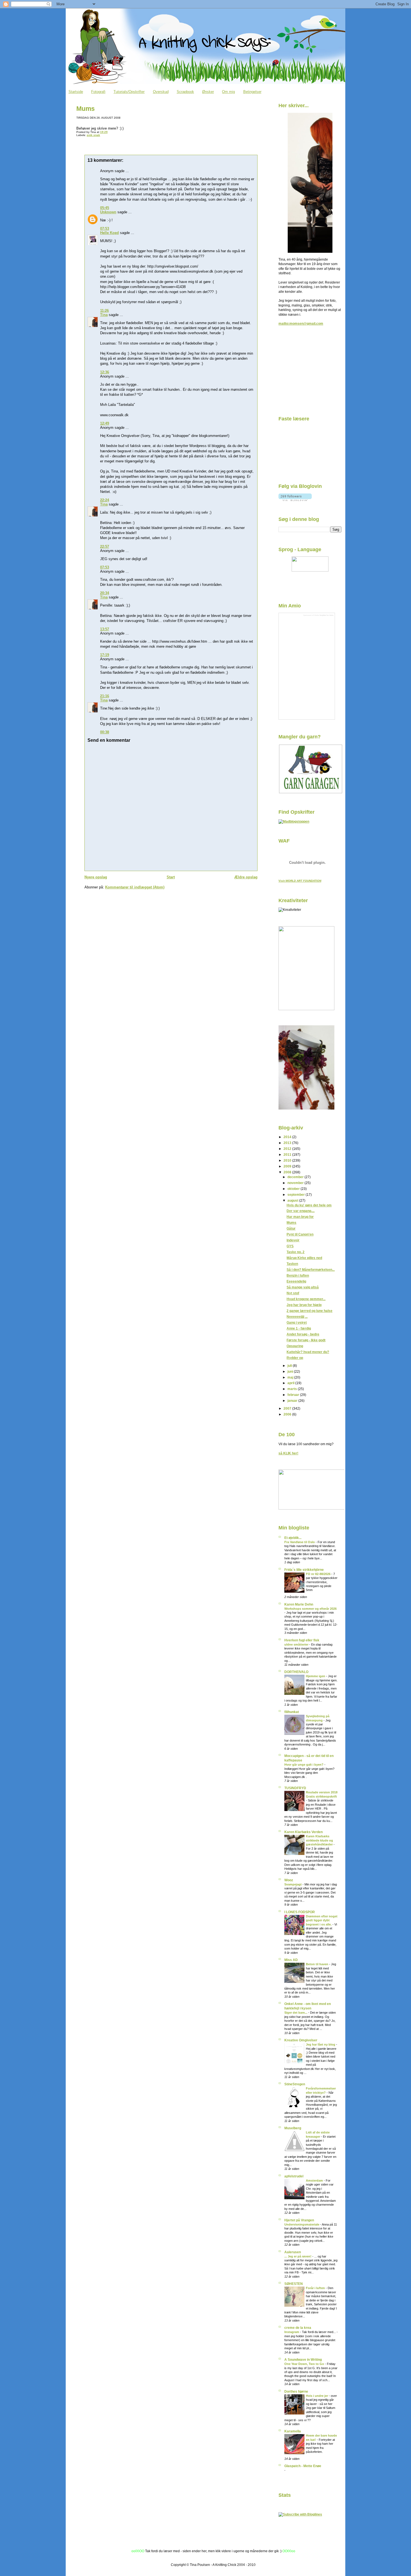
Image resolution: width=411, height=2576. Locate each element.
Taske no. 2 (296, 1252)
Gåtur (291, 1228)
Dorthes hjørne (296, 2391)
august (293, 1200)
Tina (104, 315)
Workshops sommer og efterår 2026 (310, 1609)
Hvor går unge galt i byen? (304, 1765)
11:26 (104, 311)
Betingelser (252, 92)
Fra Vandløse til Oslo (300, 1542)
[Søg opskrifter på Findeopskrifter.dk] (294, 821)
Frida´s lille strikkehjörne (304, 1570)
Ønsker (208, 92)
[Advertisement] (306, 373)
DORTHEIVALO (296, 1672)
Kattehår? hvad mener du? (308, 1352)
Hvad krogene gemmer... (306, 1299)
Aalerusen (293, 2252)
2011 (288, 1154)
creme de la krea (298, 2328)
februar (294, 1395)
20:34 (105, 593)
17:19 (105, 655)
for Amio (330, 615)
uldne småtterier (297, 1644)
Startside (76, 92)
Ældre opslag (246, 877)
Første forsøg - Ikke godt (306, 1340)
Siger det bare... (296, 2013)
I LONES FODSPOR (300, 1912)
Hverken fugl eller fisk (302, 1640)
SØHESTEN (294, 2284)
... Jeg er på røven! (298, 2256)
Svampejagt (293, 1884)
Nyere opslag (96, 877)
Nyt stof (293, 1293)
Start (171, 877)
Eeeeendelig (296, 1281)
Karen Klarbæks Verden (303, 1832)
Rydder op (295, 1358)
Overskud (161, 92)
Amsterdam (315, 2180)
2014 (288, 1137)
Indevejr (293, 1240)
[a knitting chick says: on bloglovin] (295, 500)
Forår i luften (316, 2288)
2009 (288, 1166)
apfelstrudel (294, 2176)
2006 (288, 1414)
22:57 (105, 547)
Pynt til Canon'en (300, 1234)
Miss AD (291, 1960)
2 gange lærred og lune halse (310, 1311)
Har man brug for (300, 1217)
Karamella (293, 2431)
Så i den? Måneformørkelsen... (311, 1270)
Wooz (289, 1880)
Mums (86, 109)
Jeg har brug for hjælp (304, 1305)
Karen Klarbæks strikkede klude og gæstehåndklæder (320, 1840)
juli (290, 1366)
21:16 (105, 696)
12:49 (105, 423)
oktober (294, 1189)
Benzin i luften (298, 1275)
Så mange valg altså (303, 1287)
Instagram (292, 2332)
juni (291, 1371)
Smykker (323, 615)
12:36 (105, 372)
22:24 (105, 500)
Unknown (108, 212)
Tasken (292, 1264)
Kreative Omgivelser (301, 2040)
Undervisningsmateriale (302, 2224)
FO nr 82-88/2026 (319, 1574)
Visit (300, 881)
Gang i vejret (297, 1322)
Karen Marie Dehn (299, 1604)
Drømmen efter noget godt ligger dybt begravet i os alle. (322, 1920)
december (296, 1177)
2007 (288, 1408)
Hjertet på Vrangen (299, 2220)
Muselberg (293, 2128)
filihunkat (292, 1712)
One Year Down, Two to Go (305, 2364)
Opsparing (295, 1346)
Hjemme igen (316, 1676)
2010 (288, 1160)
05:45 (105, 208)
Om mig (228, 92)
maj (291, 1377)
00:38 (105, 732)
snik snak (93, 135)
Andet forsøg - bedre (303, 1334)
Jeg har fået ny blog (321, 2044)
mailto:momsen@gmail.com (301, 323)
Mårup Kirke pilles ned (304, 1258)
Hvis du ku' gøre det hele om (309, 1205)
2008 (288, 1172)
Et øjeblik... (293, 1538)
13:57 (105, 629)
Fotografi (98, 92)
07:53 (105, 229)
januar (293, 1401)
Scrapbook (185, 92)
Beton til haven (317, 1964)
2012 (288, 1149)
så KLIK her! (288, 1453)
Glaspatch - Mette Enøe (303, 2466)
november (296, 1183)
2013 (288, 1143)
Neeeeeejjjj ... (297, 1317)
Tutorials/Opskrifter (129, 92)
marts (293, 1389)
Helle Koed (109, 233)
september (297, 1195)
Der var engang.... (301, 1211)
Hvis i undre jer (317, 2396)
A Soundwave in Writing (303, 2359)
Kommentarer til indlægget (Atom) (135, 887)
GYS (290, 1246)
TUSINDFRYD (295, 1788)
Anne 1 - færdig (299, 1328)
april (291, 1383)
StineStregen (295, 2084)
